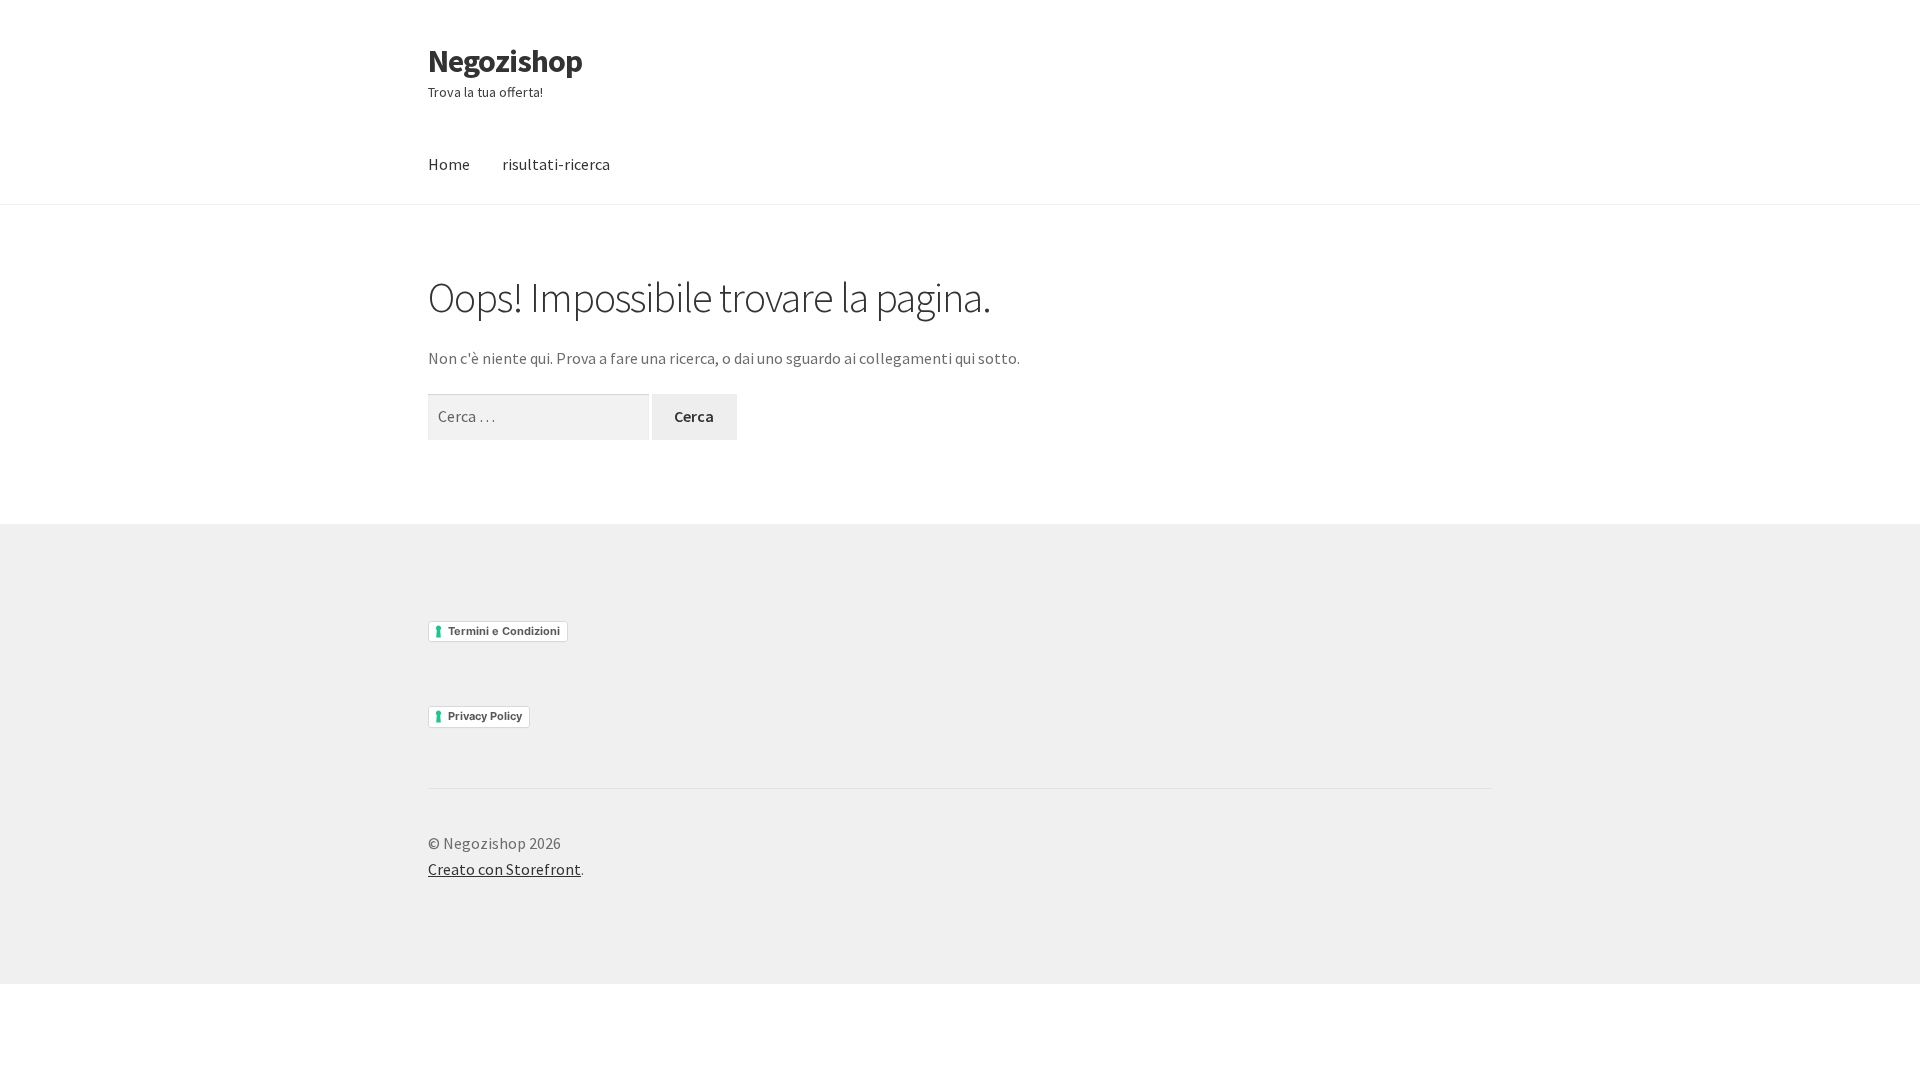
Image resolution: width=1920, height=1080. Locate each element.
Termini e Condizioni (504, 631)
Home (449, 164)
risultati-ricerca (556, 164)
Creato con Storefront (504, 869)
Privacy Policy (485, 716)
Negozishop (505, 61)
